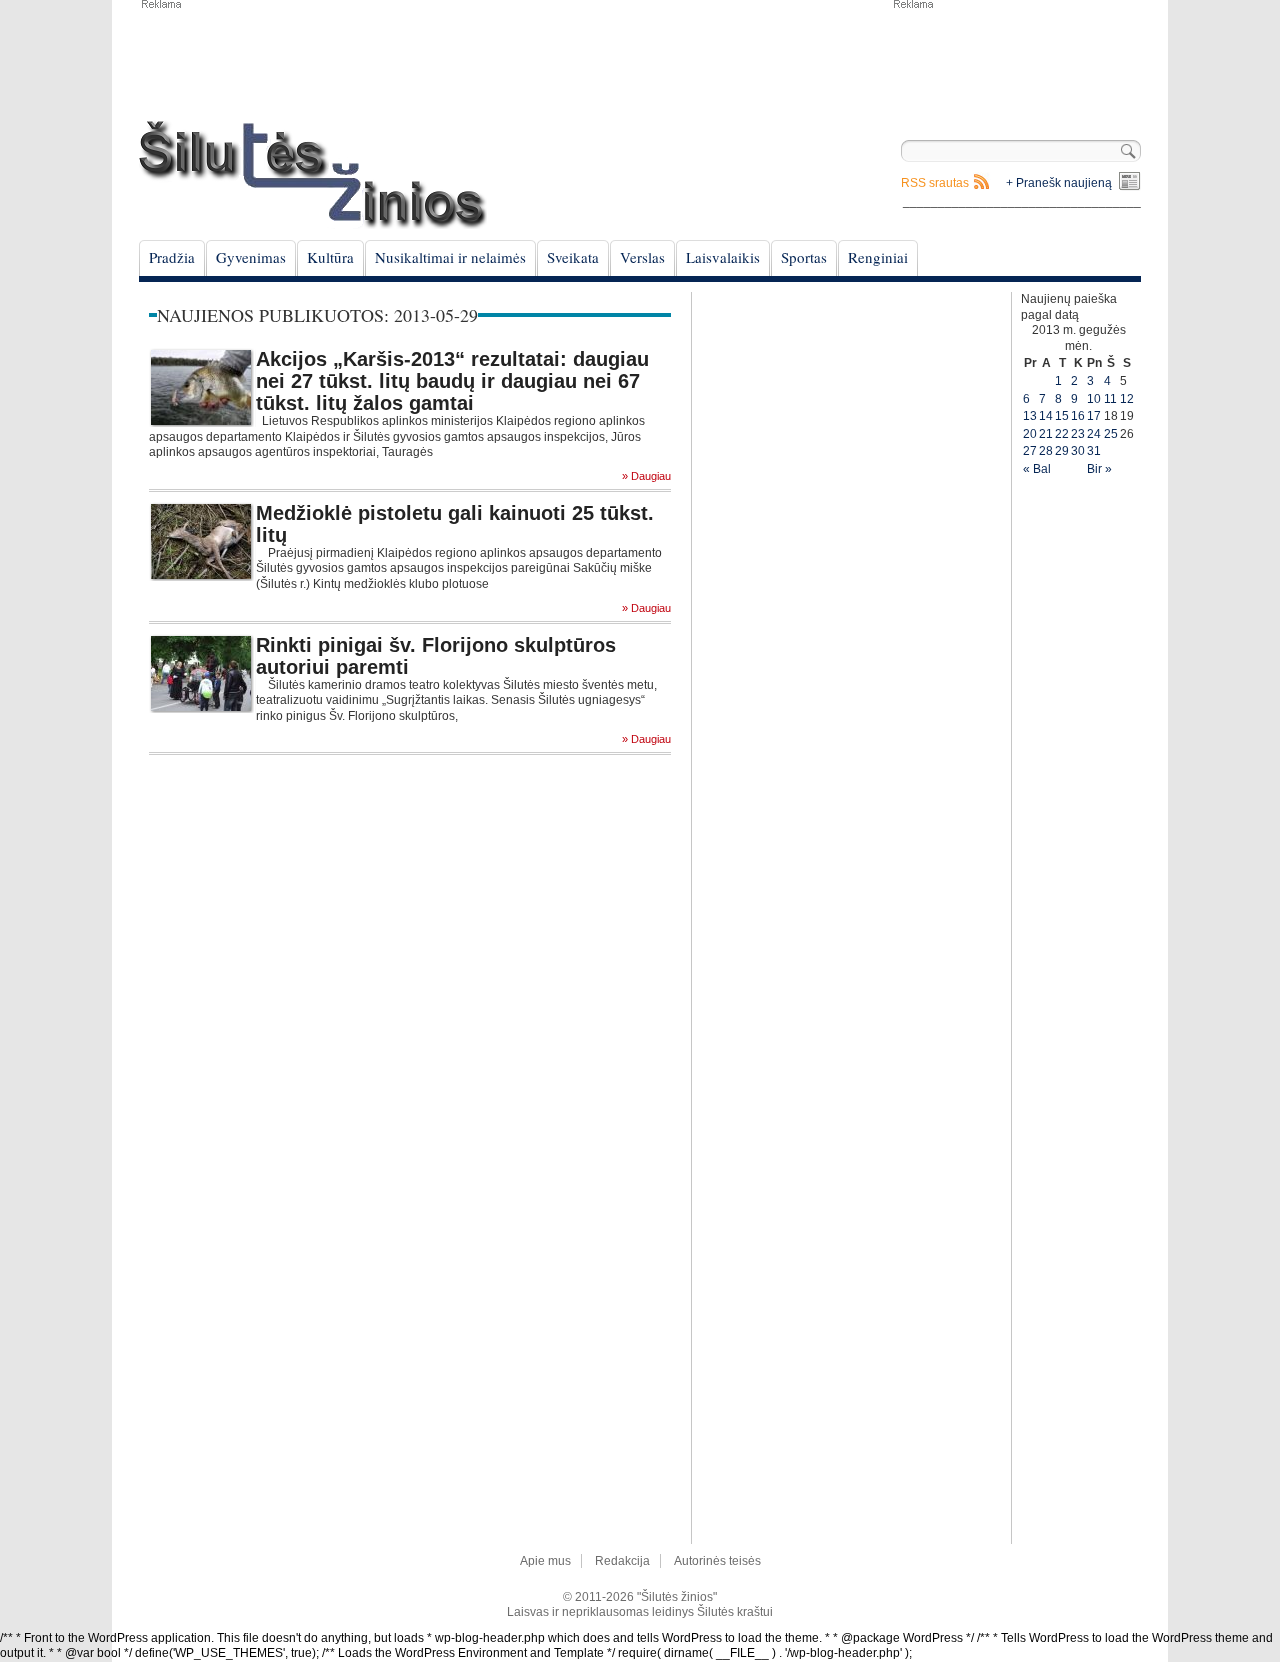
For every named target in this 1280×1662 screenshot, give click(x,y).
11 (1110, 399)
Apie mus (545, 1561)
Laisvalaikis (723, 257)
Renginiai (878, 257)
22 (1062, 434)
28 (1046, 451)
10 (1094, 399)
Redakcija (622, 1561)
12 (1127, 399)
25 (1111, 434)
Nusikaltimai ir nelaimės (450, 257)
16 (1078, 416)
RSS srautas (935, 183)
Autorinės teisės (717, 1561)
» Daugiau (646, 476)
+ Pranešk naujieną (1059, 183)
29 (1062, 451)
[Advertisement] (1016, 60)
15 (1062, 416)
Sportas (804, 257)
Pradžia (172, 257)
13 (1030, 416)
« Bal (1037, 469)
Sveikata (573, 257)
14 (1046, 416)
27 (1030, 451)
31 (1094, 451)
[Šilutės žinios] (313, 174)
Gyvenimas (251, 257)
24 (1094, 434)
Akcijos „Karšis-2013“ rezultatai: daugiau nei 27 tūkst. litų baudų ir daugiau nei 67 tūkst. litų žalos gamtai (452, 381)
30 (1078, 451)
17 (1094, 416)
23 (1078, 434)
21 (1046, 434)
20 (1030, 434)
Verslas (642, 257)
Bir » (1099, 469)
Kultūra (330, 257)
